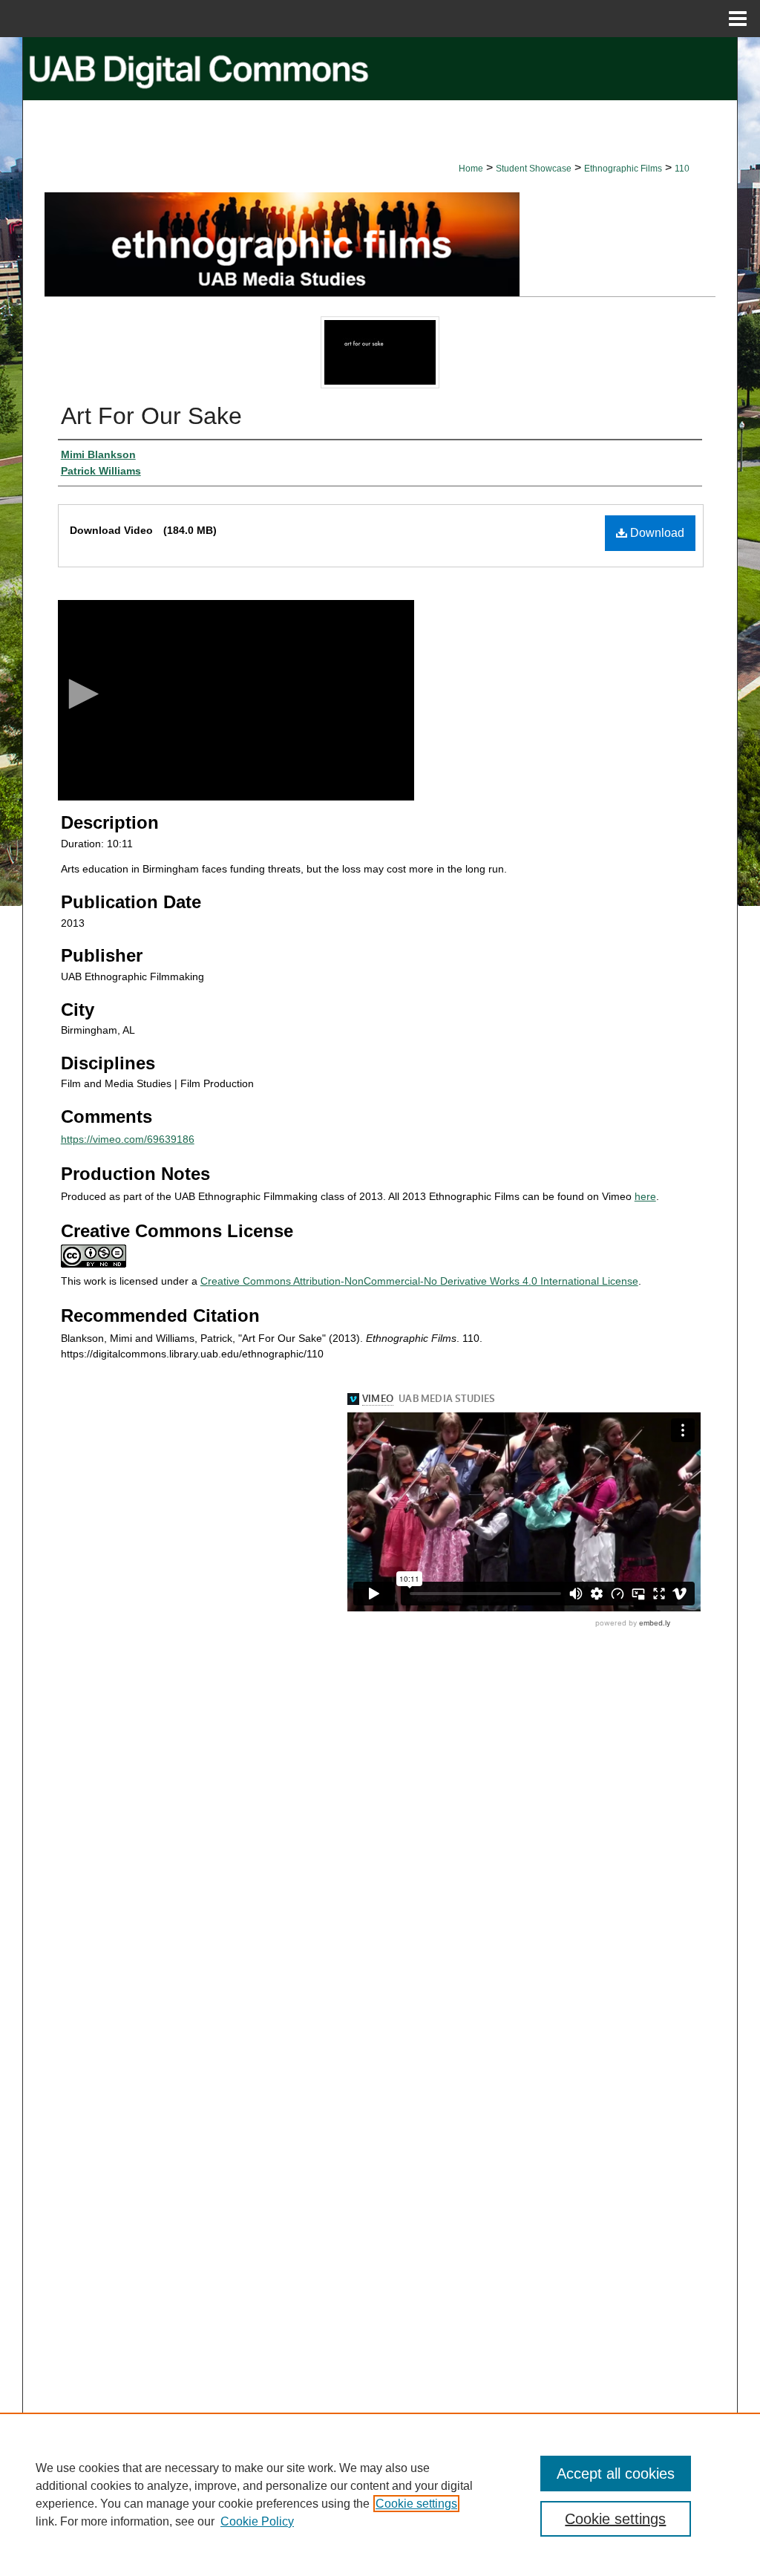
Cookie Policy (257, 2521)
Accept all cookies (616, 2474)
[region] (380, 2494)
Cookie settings (416, 2504)
